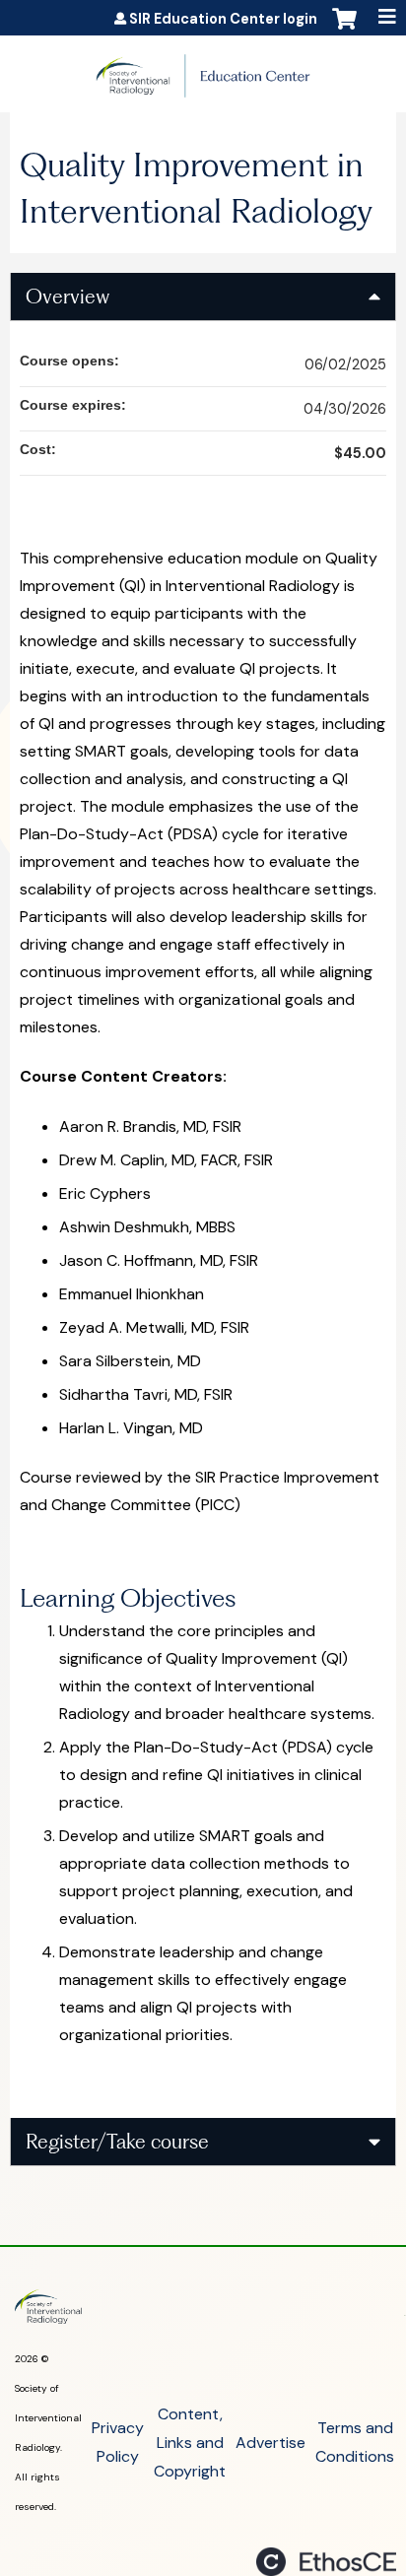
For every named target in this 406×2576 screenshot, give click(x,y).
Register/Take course (117, 2141)
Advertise (271, 2443)
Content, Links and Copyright (190, 2443)
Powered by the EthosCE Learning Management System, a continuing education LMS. (326, 2562)
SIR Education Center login (223, 20)
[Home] (203, 69)
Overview (68, 296)
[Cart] (344, 29)
